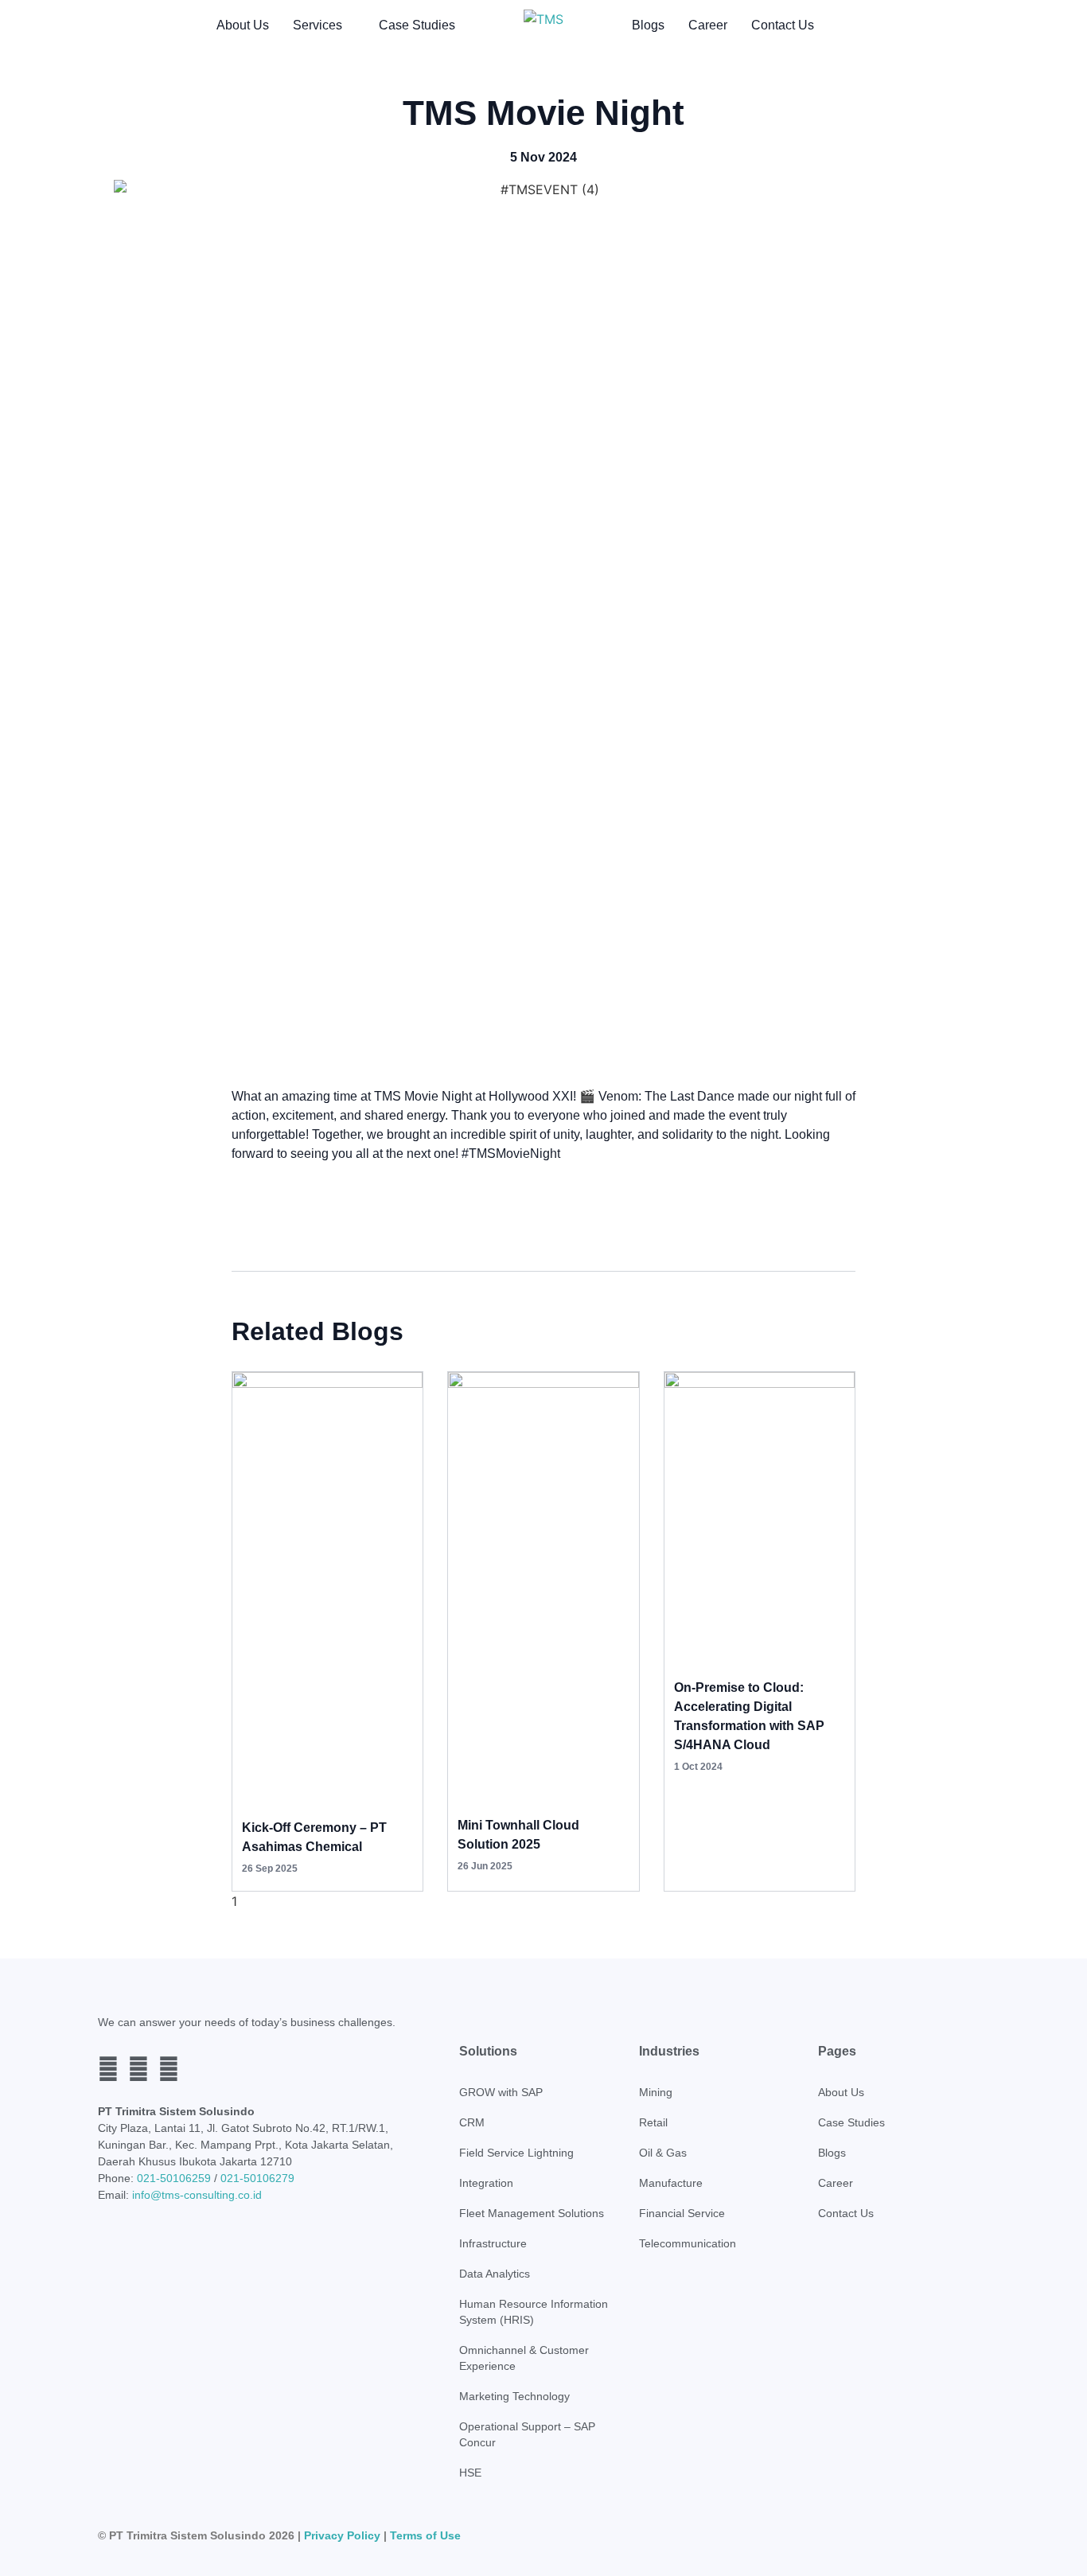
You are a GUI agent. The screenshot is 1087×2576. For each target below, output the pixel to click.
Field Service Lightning (516, 2153)
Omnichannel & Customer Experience (524, 2358)
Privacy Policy (342, 2535)
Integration (486, 2183)
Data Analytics (495, 2274)
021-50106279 (257, 2178)
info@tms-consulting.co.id (197, 2195)
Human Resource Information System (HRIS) (534, 2312)
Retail (653, 2122)
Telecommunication (688, 2243)
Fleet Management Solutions (532, 2213)
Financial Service (682, 2213)
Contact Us (783, 25)
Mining (656, 2092)
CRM (472, 2122)
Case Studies (417, 25)
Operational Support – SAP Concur (527, 2434)
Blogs (648, 25)
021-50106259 (174, 2178)
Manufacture (671, 2183)
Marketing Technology (514, 2396)
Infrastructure (493, 2243)
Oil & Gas (663, 2153)
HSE (470, 2473)
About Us (243, 25)
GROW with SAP (501, 2092)
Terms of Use (425, 2535)
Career (708, 25)
